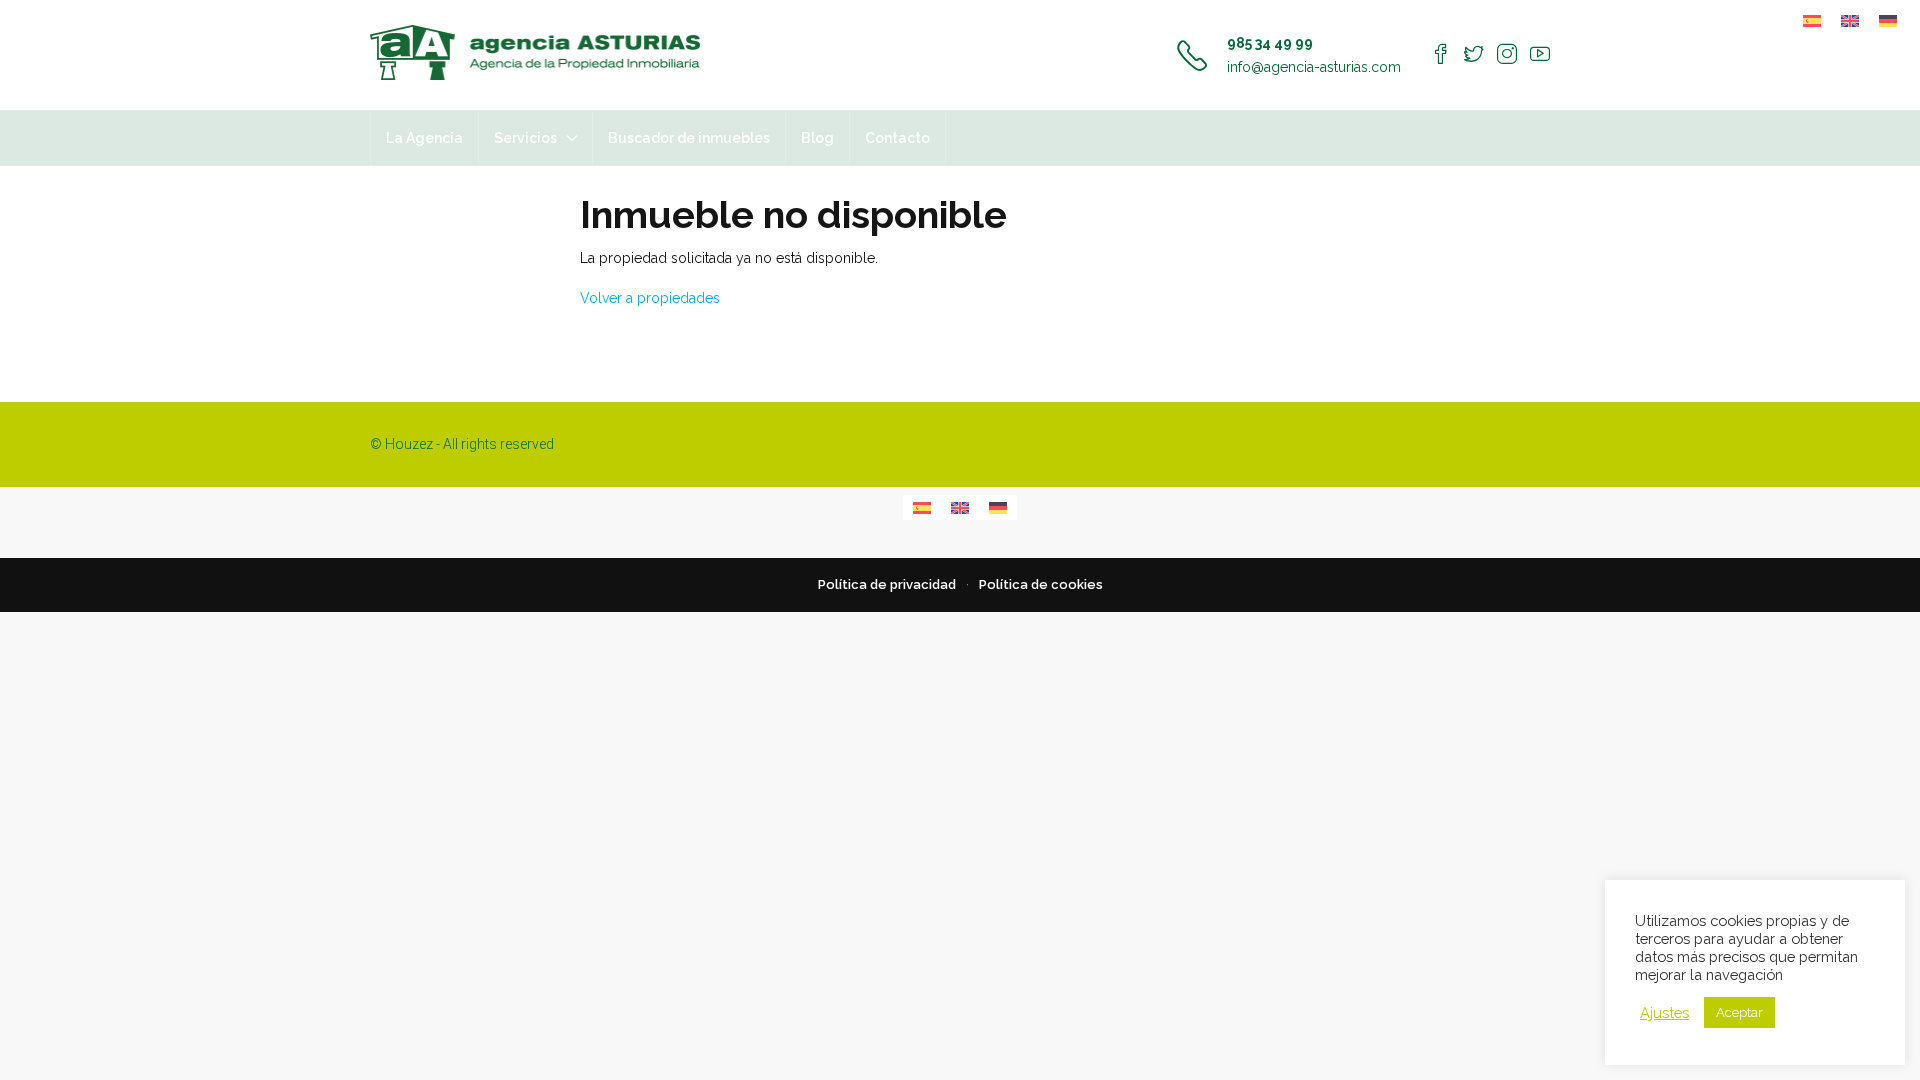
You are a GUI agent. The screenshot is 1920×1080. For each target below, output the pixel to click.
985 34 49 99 (1270, 43)
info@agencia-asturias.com (1314, 67)
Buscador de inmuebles (689, 138)
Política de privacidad (887, 584)
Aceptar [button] (1739, 1012)
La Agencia (424, 138)
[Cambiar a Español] (1812, 20)
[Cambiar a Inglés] (1850, 20)
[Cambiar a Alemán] (1888, 20)
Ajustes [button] (1664, 1012)
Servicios (525, 138)
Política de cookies (1041, 584)
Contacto (897, 138)
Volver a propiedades (650, 298)
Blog (817, 138)
